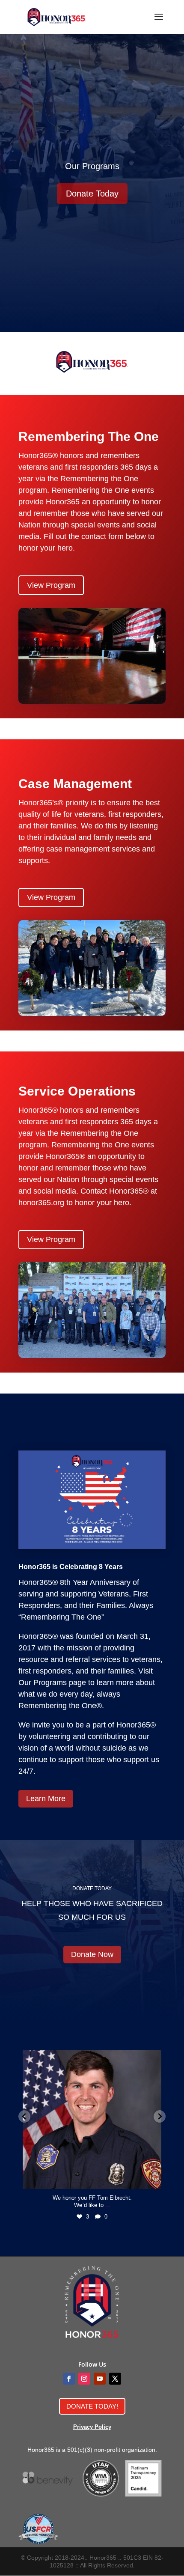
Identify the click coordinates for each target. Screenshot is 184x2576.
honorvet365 (91, 2058)
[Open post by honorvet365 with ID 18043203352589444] (92, 2120)
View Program (51, 585)
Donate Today (92, 194)
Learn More (46, 1799)
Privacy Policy (92, 2427)
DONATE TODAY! (92, 2406)
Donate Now (92, 1954)
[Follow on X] (115, 2379)
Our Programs (92, 166)
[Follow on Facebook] (69, 2379)
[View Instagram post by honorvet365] (153, 2178)
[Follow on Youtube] (100, 2379)
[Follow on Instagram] (84, 2379)
